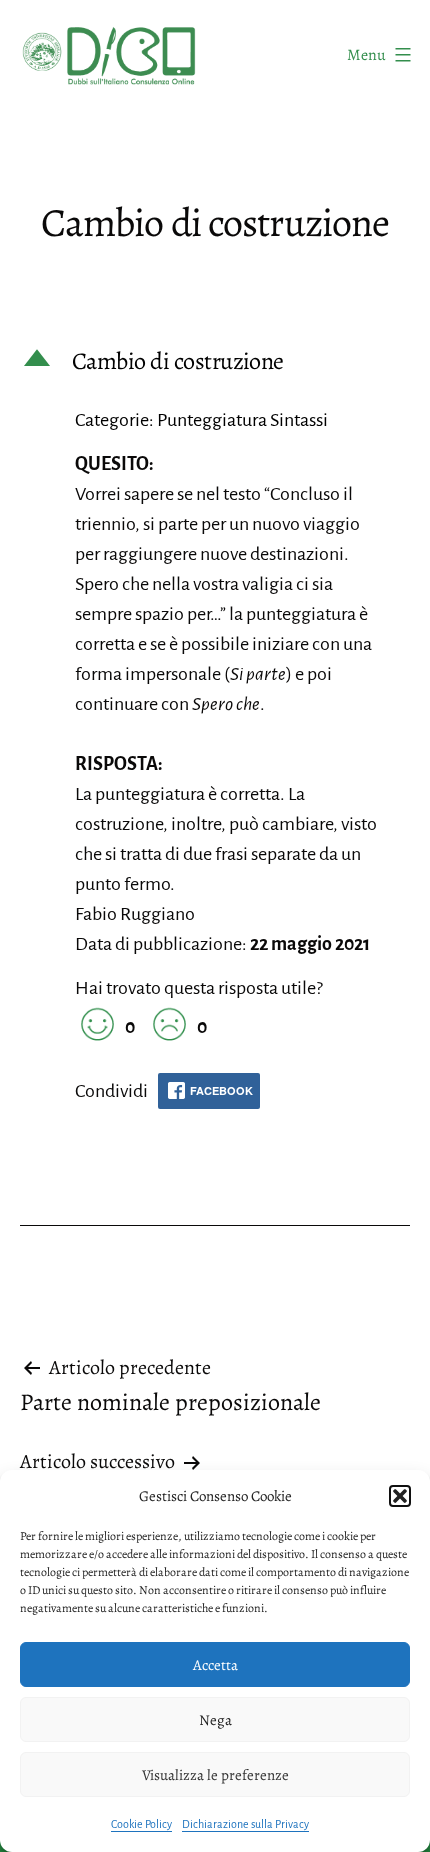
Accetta (215, 1665)
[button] (400, 1496)
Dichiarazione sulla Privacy (245, 1824)
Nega (215, 1720)
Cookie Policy (141, 1824)
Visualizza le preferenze (215, 1775)
